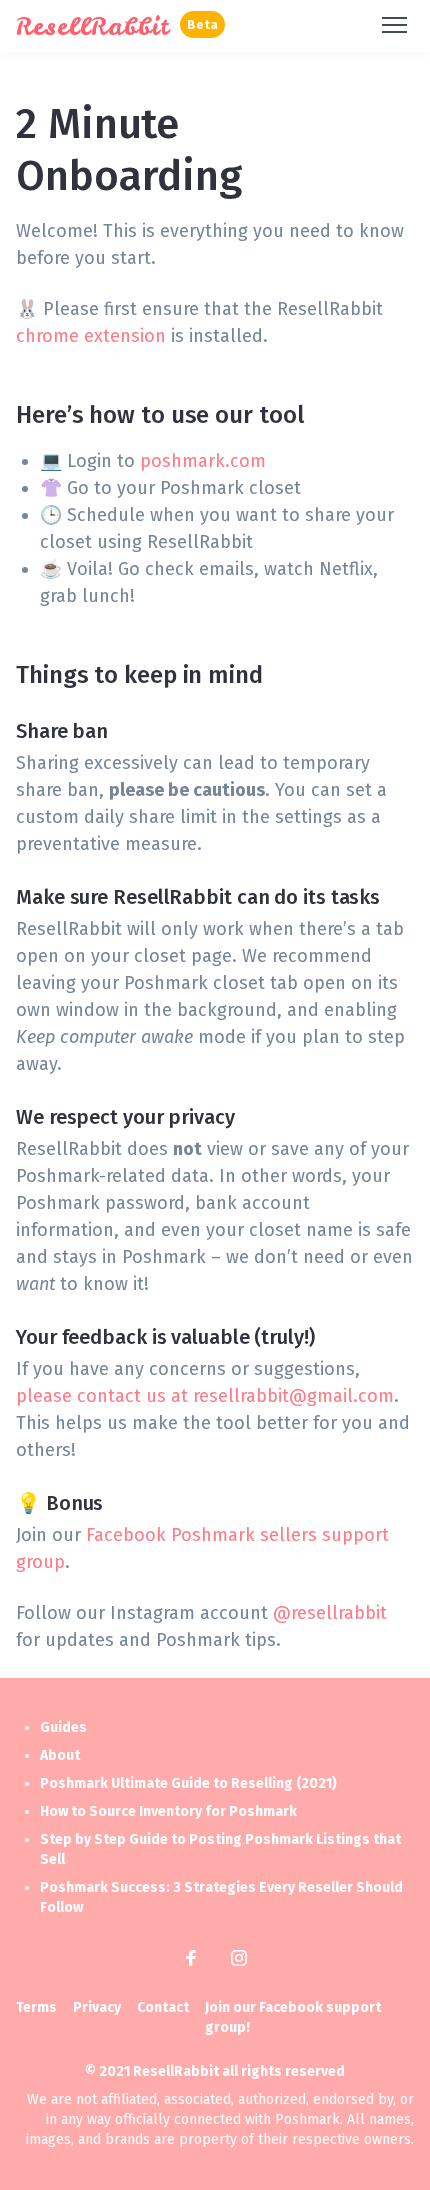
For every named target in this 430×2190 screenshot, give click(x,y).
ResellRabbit (93, 26)
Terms (36, 2007)
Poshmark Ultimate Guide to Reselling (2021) (188, 1783)
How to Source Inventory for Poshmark (168, 1811)
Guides (63, 1727)
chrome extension (91, 336)
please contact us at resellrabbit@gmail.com (205, 1396)
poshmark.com (203, 461)
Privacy (97, 2007)
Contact (163, 2007)
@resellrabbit (330, 1613)
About (60, 1755)
